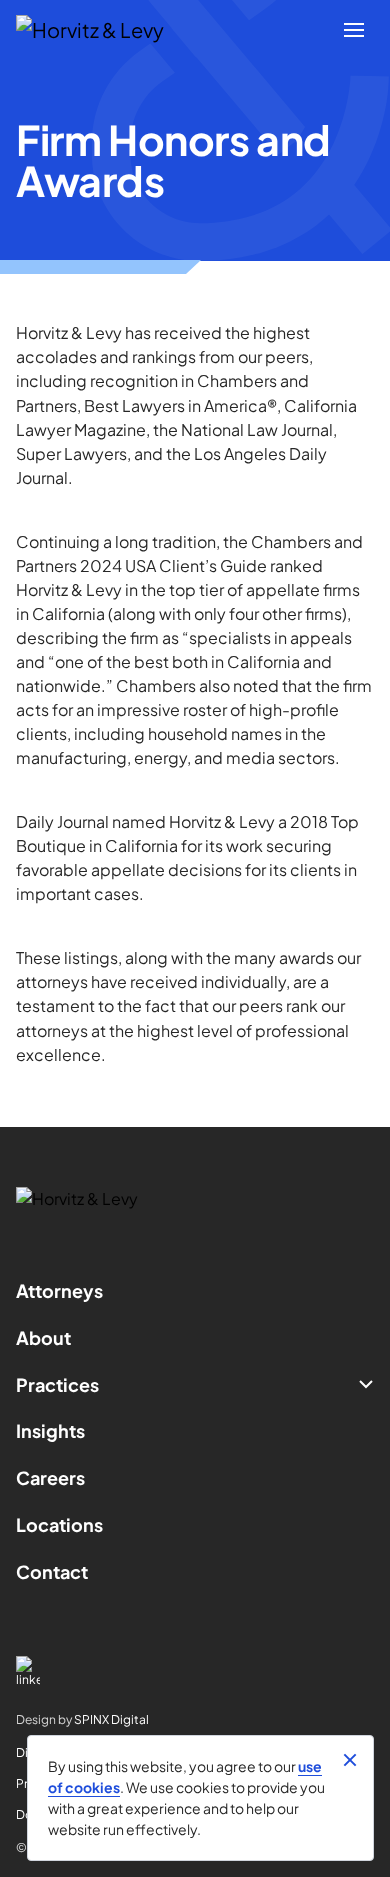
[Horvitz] (101, 30)
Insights (50, 1430)
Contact (52, 1571)
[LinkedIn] (195, 1671)
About (43, 1337)
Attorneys (59, 1290)
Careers (50, 1477)
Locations (59, 1524)
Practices (57, 1384)
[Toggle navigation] (354, 30)
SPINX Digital (111, 1719)
